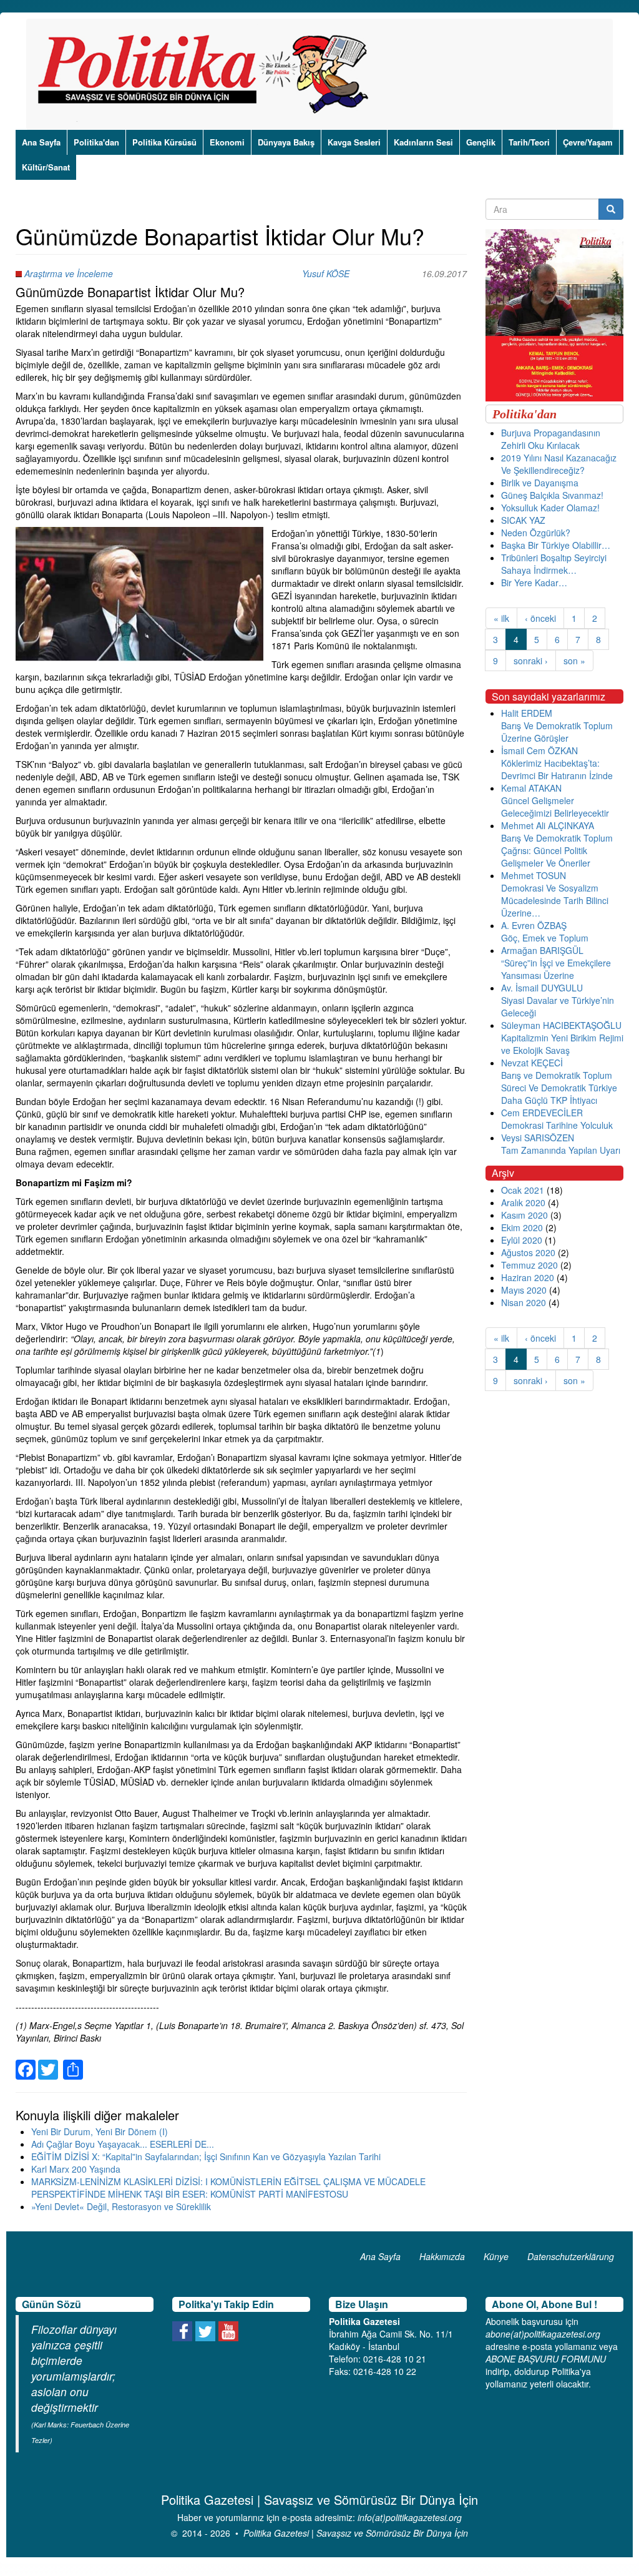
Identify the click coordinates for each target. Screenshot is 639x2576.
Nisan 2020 (524, 1302)
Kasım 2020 (524, 1215)
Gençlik (481, 142)
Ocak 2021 (523, 1190)
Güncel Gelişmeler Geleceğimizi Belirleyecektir (555, 807)
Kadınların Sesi (423, 142)
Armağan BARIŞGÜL (542, 950)
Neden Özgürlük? (536, 533)
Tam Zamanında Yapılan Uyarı (561, 1150)
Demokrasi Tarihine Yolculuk (557, 1125)
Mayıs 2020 (524, 1290)
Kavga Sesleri (354, 142)
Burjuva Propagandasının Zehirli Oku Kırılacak (551, 439)
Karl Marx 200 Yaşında (76, 2169)
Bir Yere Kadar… (534, 583)
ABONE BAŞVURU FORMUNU (546, 2359)
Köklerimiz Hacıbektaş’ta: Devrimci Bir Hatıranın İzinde (557, 769)
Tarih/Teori (529, 142)
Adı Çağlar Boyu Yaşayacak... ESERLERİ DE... (123, 2144)
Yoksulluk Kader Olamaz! (550, 508)
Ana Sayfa (41, 142)
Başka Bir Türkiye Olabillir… (556, 545)
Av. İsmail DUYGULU (542, 988)
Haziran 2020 (528, 1277)
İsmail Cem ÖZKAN (539, 750)
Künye (496, 2256)
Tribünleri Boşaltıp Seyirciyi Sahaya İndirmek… (554, 564)
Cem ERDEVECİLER (542, 1113)
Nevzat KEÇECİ (532, 1063)
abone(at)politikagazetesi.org (543, 2334)
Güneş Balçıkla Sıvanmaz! (552, 495)
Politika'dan (96, 142)
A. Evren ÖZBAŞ (534, 925)
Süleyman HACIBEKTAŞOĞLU (561, 1025)
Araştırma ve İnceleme (69, 273)
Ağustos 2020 (528, 1252)
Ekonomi (227, 142)
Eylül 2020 (522, 1240)
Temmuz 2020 (529, 1265)
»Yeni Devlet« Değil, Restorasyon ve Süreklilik (121, 2206)
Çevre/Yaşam (588, 142)
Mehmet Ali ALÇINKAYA (548, 825)
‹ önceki (540, 618)
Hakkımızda (442, 2256)
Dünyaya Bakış (286, 142)
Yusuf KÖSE (326, 273)
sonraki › (531, 661)
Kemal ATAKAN (531, 788)
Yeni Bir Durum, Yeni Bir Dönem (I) (100, 2131)
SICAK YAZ (523, 520)
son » (574, 661)
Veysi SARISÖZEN (538, 1138)
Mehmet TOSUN (534, 875)
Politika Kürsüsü (164, 142)
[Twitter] (48, 2062)
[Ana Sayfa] (207, 74)
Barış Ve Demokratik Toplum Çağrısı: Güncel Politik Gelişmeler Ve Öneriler (557, 850)
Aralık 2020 (523, 1202)
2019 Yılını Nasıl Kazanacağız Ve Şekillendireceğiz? (559, 464)
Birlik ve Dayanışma (540, 483)
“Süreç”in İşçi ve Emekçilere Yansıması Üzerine (556, 969)
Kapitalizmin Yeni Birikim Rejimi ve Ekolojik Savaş (562, 1044)
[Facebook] (26, 2062)
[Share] (73, 2062)
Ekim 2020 (522, 1227)
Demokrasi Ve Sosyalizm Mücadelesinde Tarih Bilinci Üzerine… (555, 900)
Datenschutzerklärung (571, 2256)
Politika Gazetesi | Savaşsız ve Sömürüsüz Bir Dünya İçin (356, 2533)
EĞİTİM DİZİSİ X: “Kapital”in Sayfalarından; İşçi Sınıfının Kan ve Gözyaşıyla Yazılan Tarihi (206, 2156)
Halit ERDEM (527, 713)
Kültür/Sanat (46, 167)
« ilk (501, 618)
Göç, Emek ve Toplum (545, 938)
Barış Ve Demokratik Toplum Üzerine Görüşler (557, 732)
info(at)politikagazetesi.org (410, 2517)
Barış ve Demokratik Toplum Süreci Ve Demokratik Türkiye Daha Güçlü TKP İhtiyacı (559, 1088)
